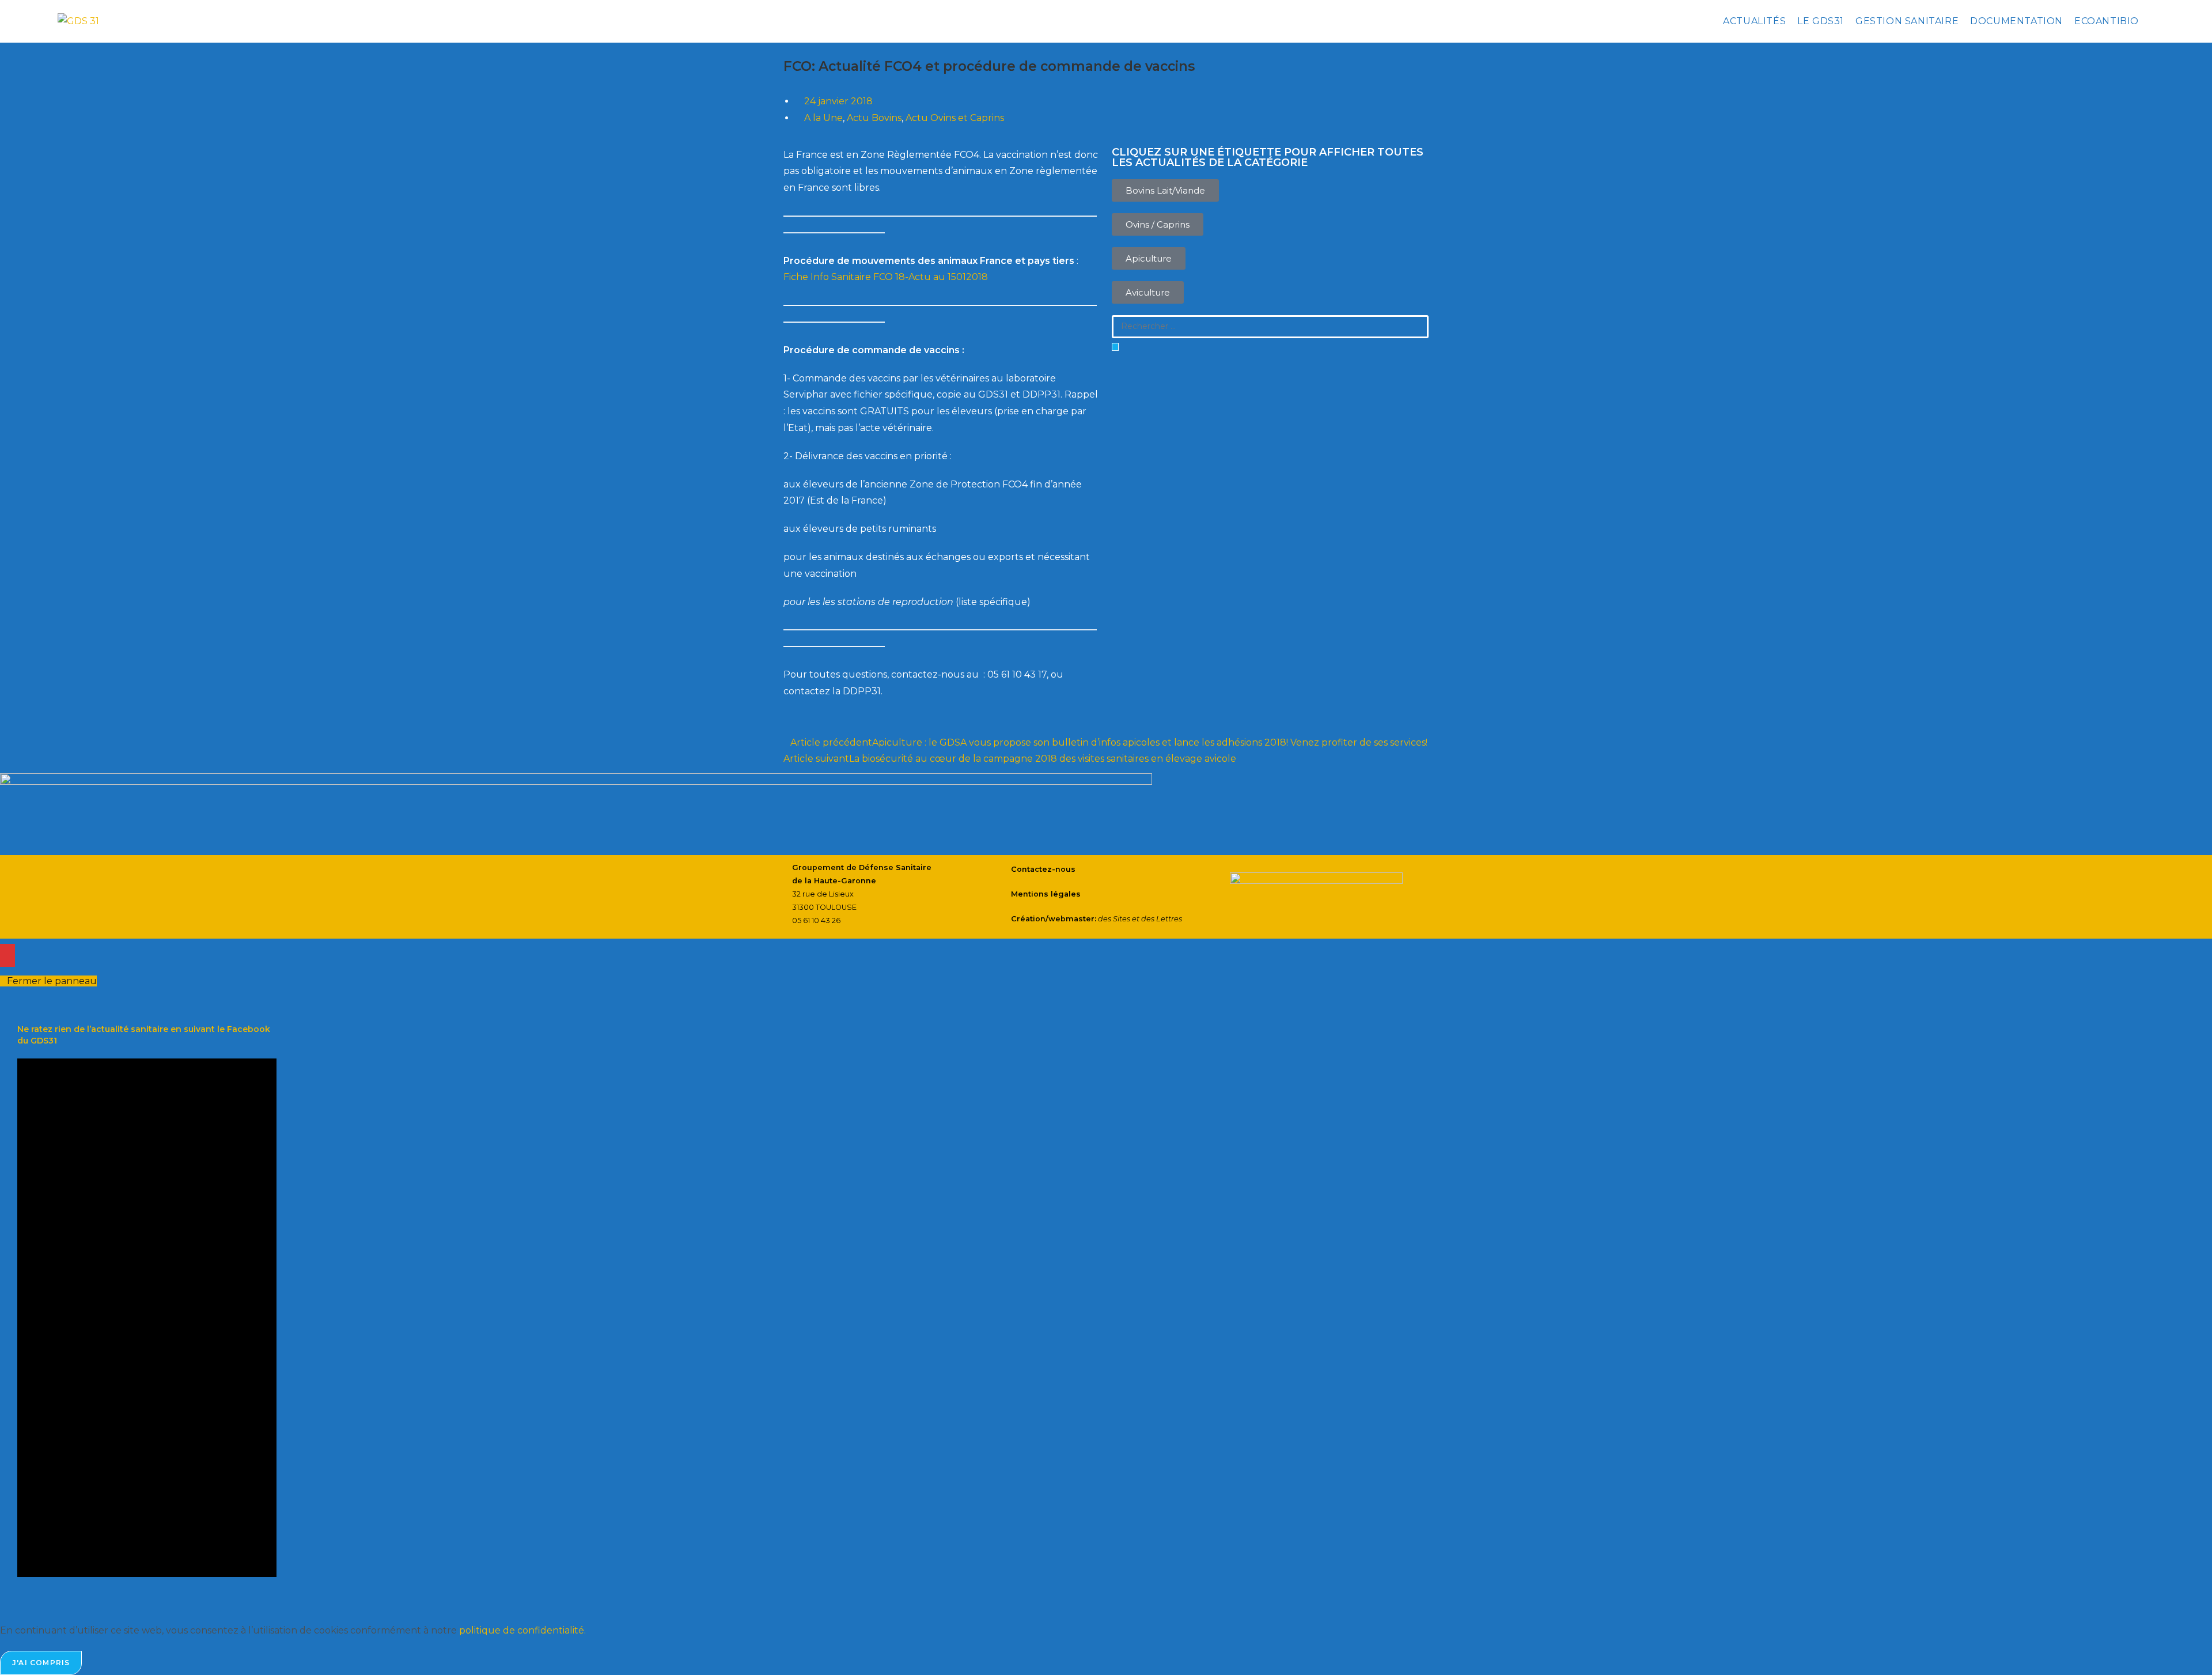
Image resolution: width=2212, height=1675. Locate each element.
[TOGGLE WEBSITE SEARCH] (2154, 21)
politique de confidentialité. (522, 1630)
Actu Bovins (874, 118)
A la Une (823, 118)
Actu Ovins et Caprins (955, 118)
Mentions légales (1046, 894)
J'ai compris (41, 1663)
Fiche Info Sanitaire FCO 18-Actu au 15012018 (886, 277)
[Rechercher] (1115, 347)
